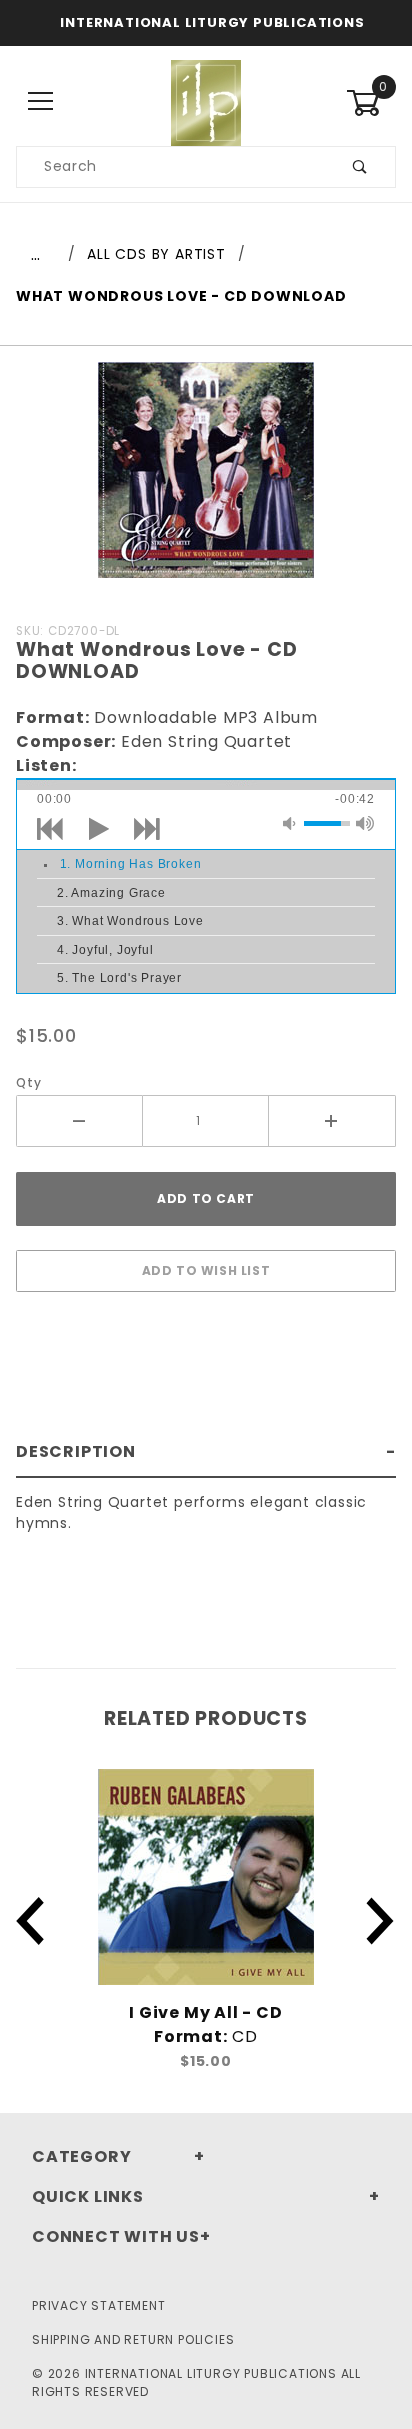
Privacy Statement (99, 2305)
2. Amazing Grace (111, 893)
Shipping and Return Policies (133, 2339)
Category (81, 2156)
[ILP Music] (206, 101)
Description (76, 1451)
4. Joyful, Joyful (105, 950)
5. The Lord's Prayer (119, 978)
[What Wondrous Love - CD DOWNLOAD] (206, 480)
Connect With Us (116, 2236)
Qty (28, 1082)
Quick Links (88, 2196)
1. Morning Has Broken (131, 864)
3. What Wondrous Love (130, 921)
